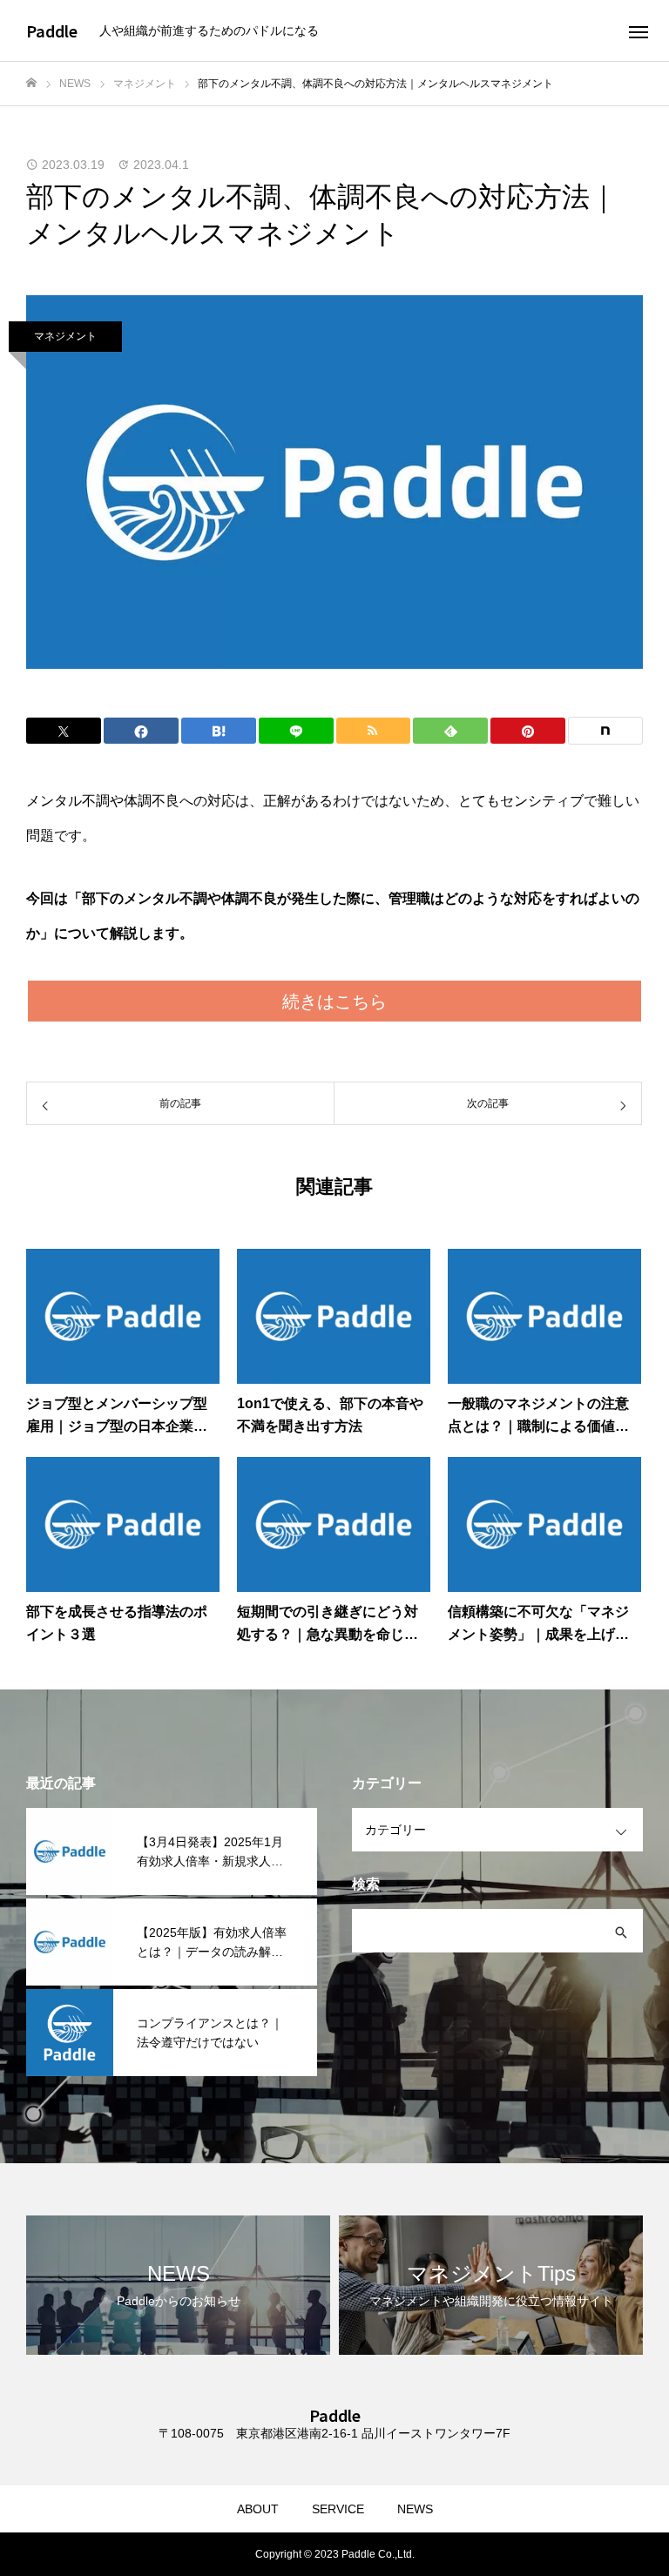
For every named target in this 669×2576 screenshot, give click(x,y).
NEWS (415, 2509)
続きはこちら (334, 1001)
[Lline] (296, 731)
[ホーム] (31, 83)
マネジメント (65, 336)
